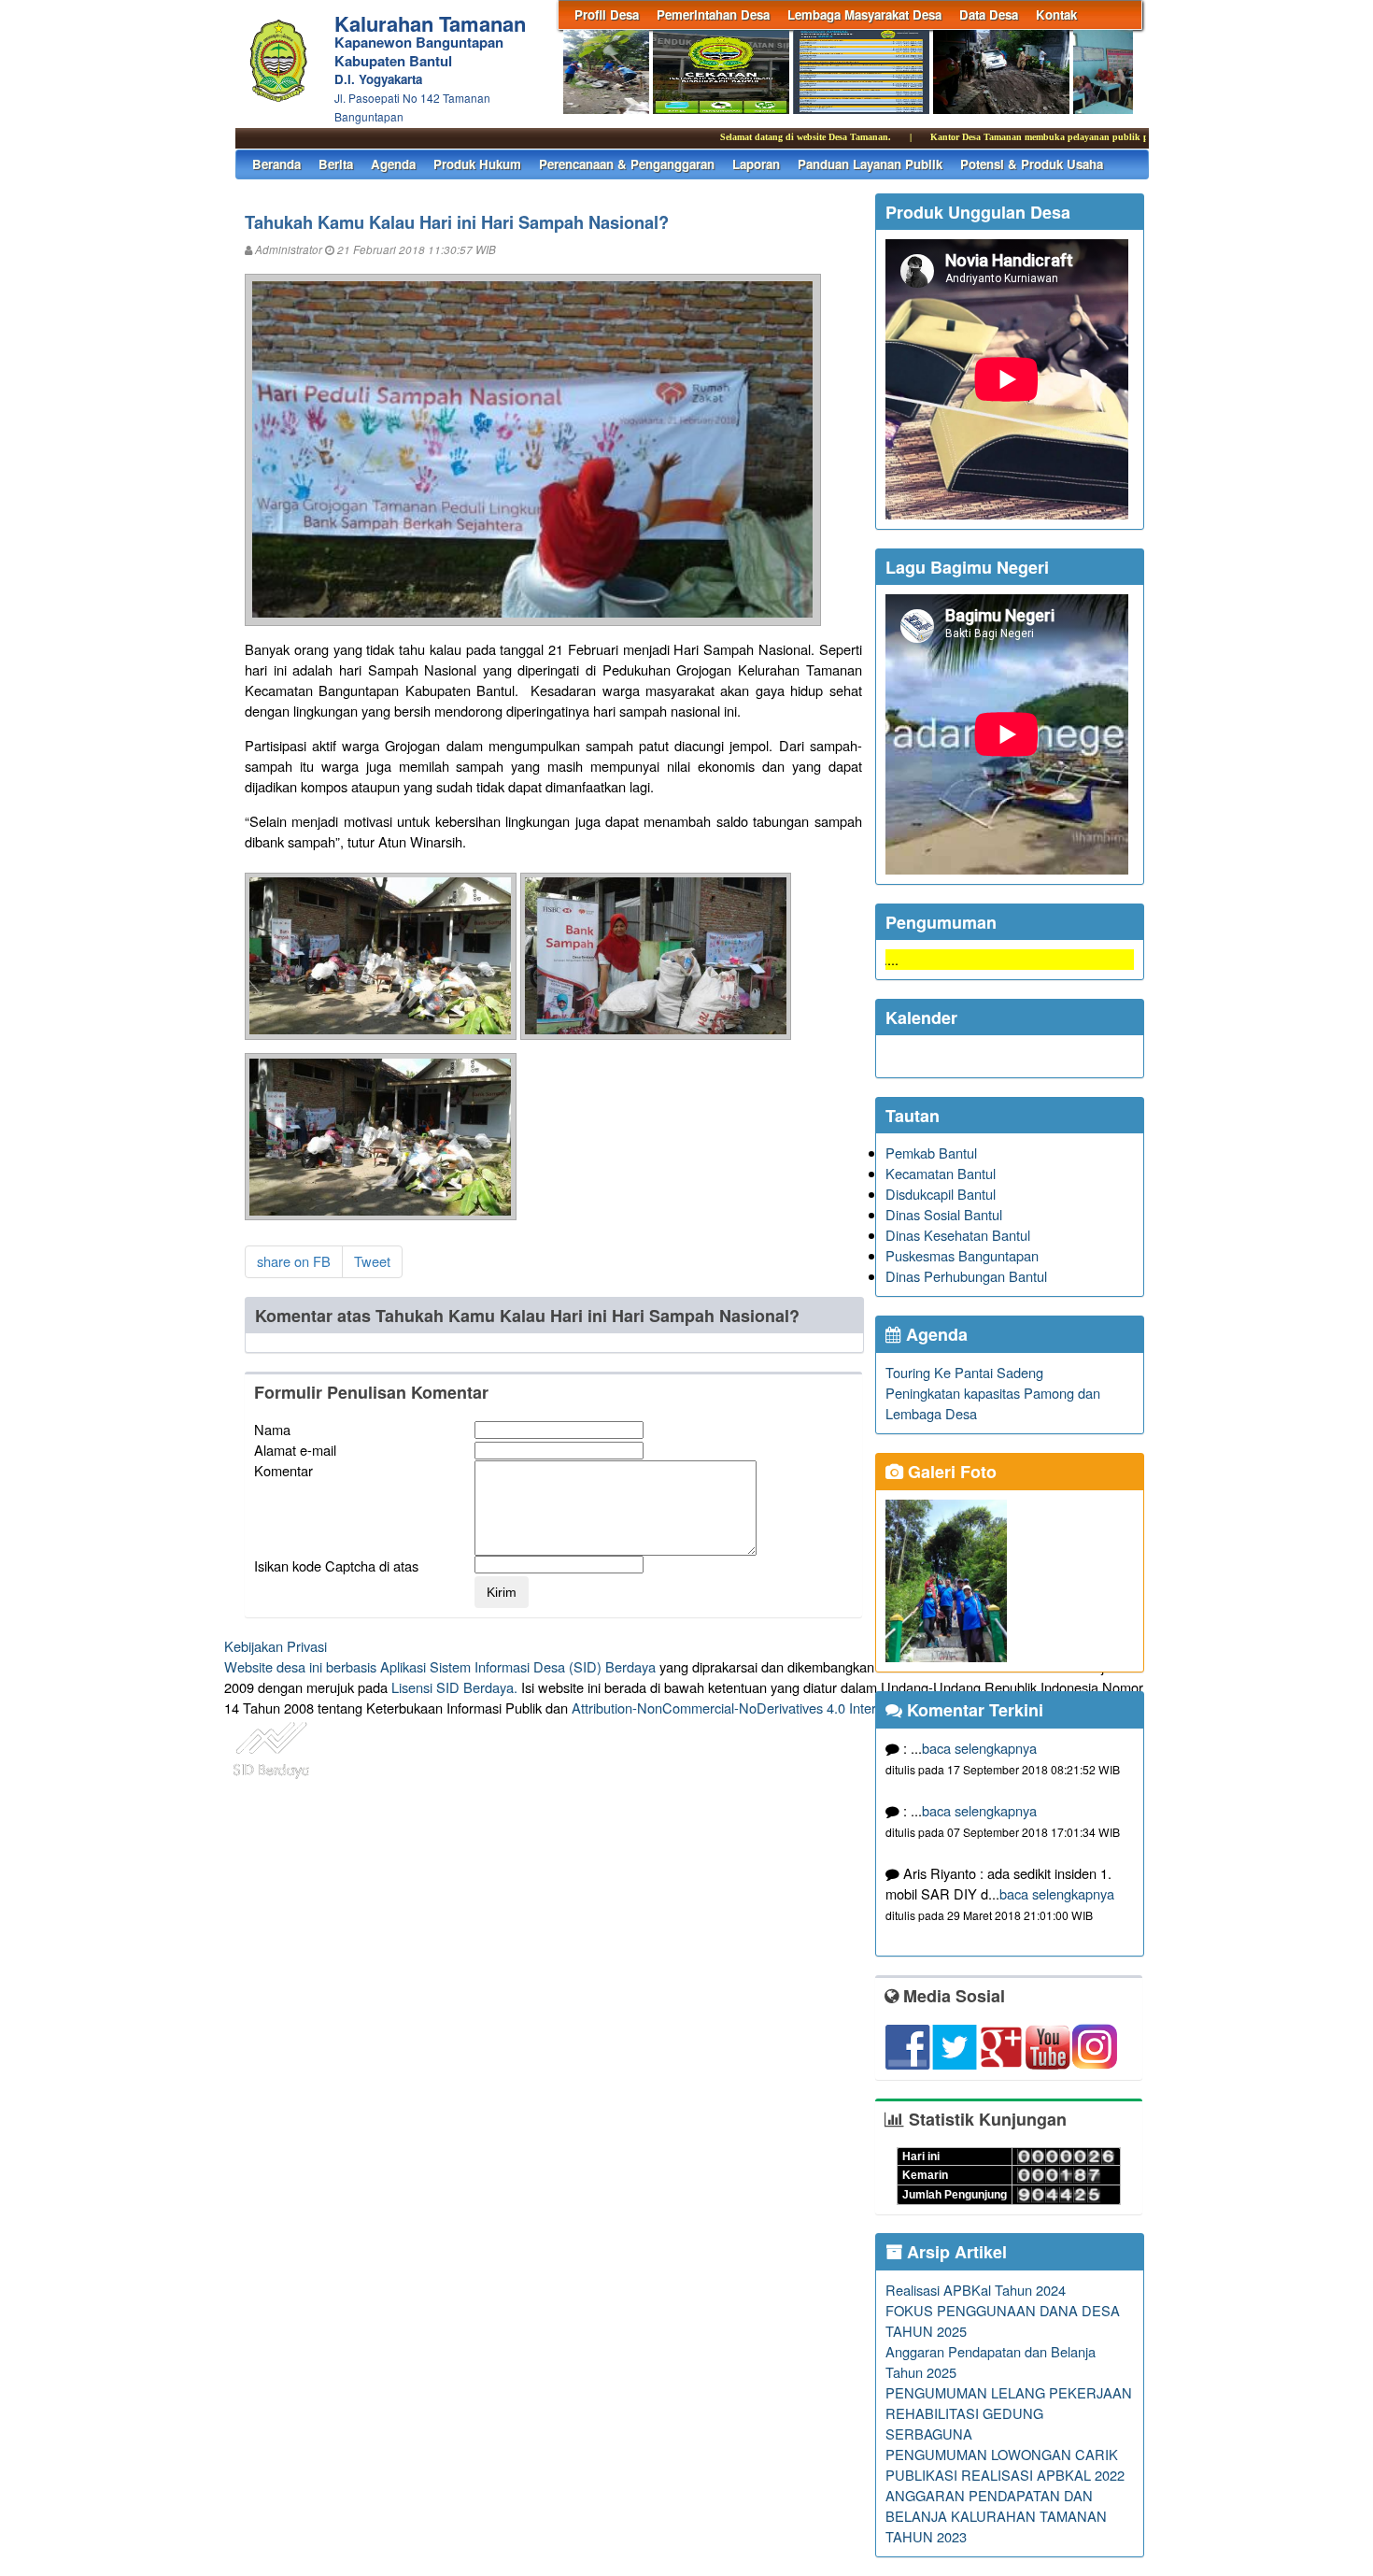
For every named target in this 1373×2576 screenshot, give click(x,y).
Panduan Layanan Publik (870, 164)
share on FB (294, 1261)
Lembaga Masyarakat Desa (864, 14)
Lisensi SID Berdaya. (454, 1687)
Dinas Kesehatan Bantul (958, 1235)
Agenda (393, 164)
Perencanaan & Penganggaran (627, 164)
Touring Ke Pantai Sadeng (964, 1372)
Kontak (1056, 14)
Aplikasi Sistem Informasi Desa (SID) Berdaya (518, 1666)
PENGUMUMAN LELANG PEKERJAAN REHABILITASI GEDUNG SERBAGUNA (1009, 2413)
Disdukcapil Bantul (941, 1194)
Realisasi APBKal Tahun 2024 (976, 2290)
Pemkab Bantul (931, 1153)
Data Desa (989, 14)
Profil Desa (607, 14)
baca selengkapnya (979, 1748)
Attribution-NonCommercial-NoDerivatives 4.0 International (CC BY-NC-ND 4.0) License (835, 1708)
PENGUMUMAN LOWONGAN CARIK (1002, 2454)
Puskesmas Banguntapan (962, 1255)
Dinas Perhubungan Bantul (966, 1276)
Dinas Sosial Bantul (944, 1214)
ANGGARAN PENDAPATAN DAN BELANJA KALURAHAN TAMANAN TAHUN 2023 (996, 2516)
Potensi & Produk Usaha (1032, 164)
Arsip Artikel (955, 2252)
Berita (336, 164)
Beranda (276, 164)
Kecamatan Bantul (941, 1173)
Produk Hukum (477, 164)
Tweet (372, 1261)
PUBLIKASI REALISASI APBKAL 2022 (1005, 2475)
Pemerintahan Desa (713, 14)
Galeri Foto (950, 1472)
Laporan (756, 164)
